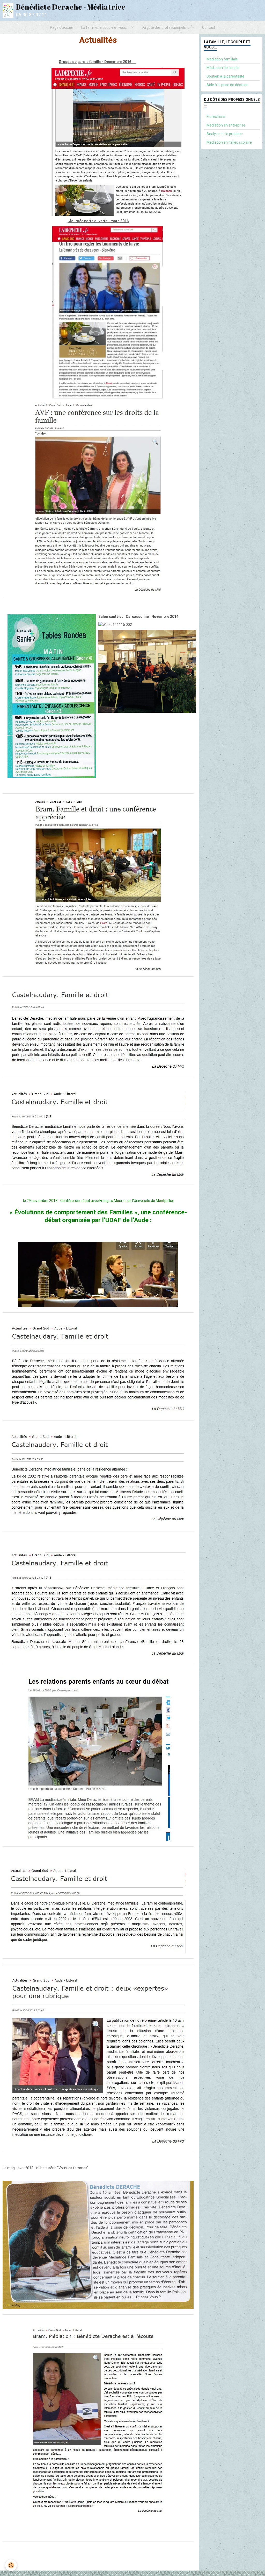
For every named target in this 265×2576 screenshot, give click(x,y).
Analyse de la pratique (225, 134)
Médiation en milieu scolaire (229, 142)
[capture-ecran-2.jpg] (98, 1480)
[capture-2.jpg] (98, 2062)
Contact (209, 27)
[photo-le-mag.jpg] (98, 2245)
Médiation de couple (223, 68)
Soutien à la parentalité (225, 76)
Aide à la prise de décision (227, 85)
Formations (216, 117)
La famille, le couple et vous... (105, 27)
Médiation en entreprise (226, 125)
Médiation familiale (222, 59)
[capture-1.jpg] (98, 1910)
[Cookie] (11, 2565)
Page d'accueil (62, 27)
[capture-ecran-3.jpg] (98, 1605)
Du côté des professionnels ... (166, 27)
